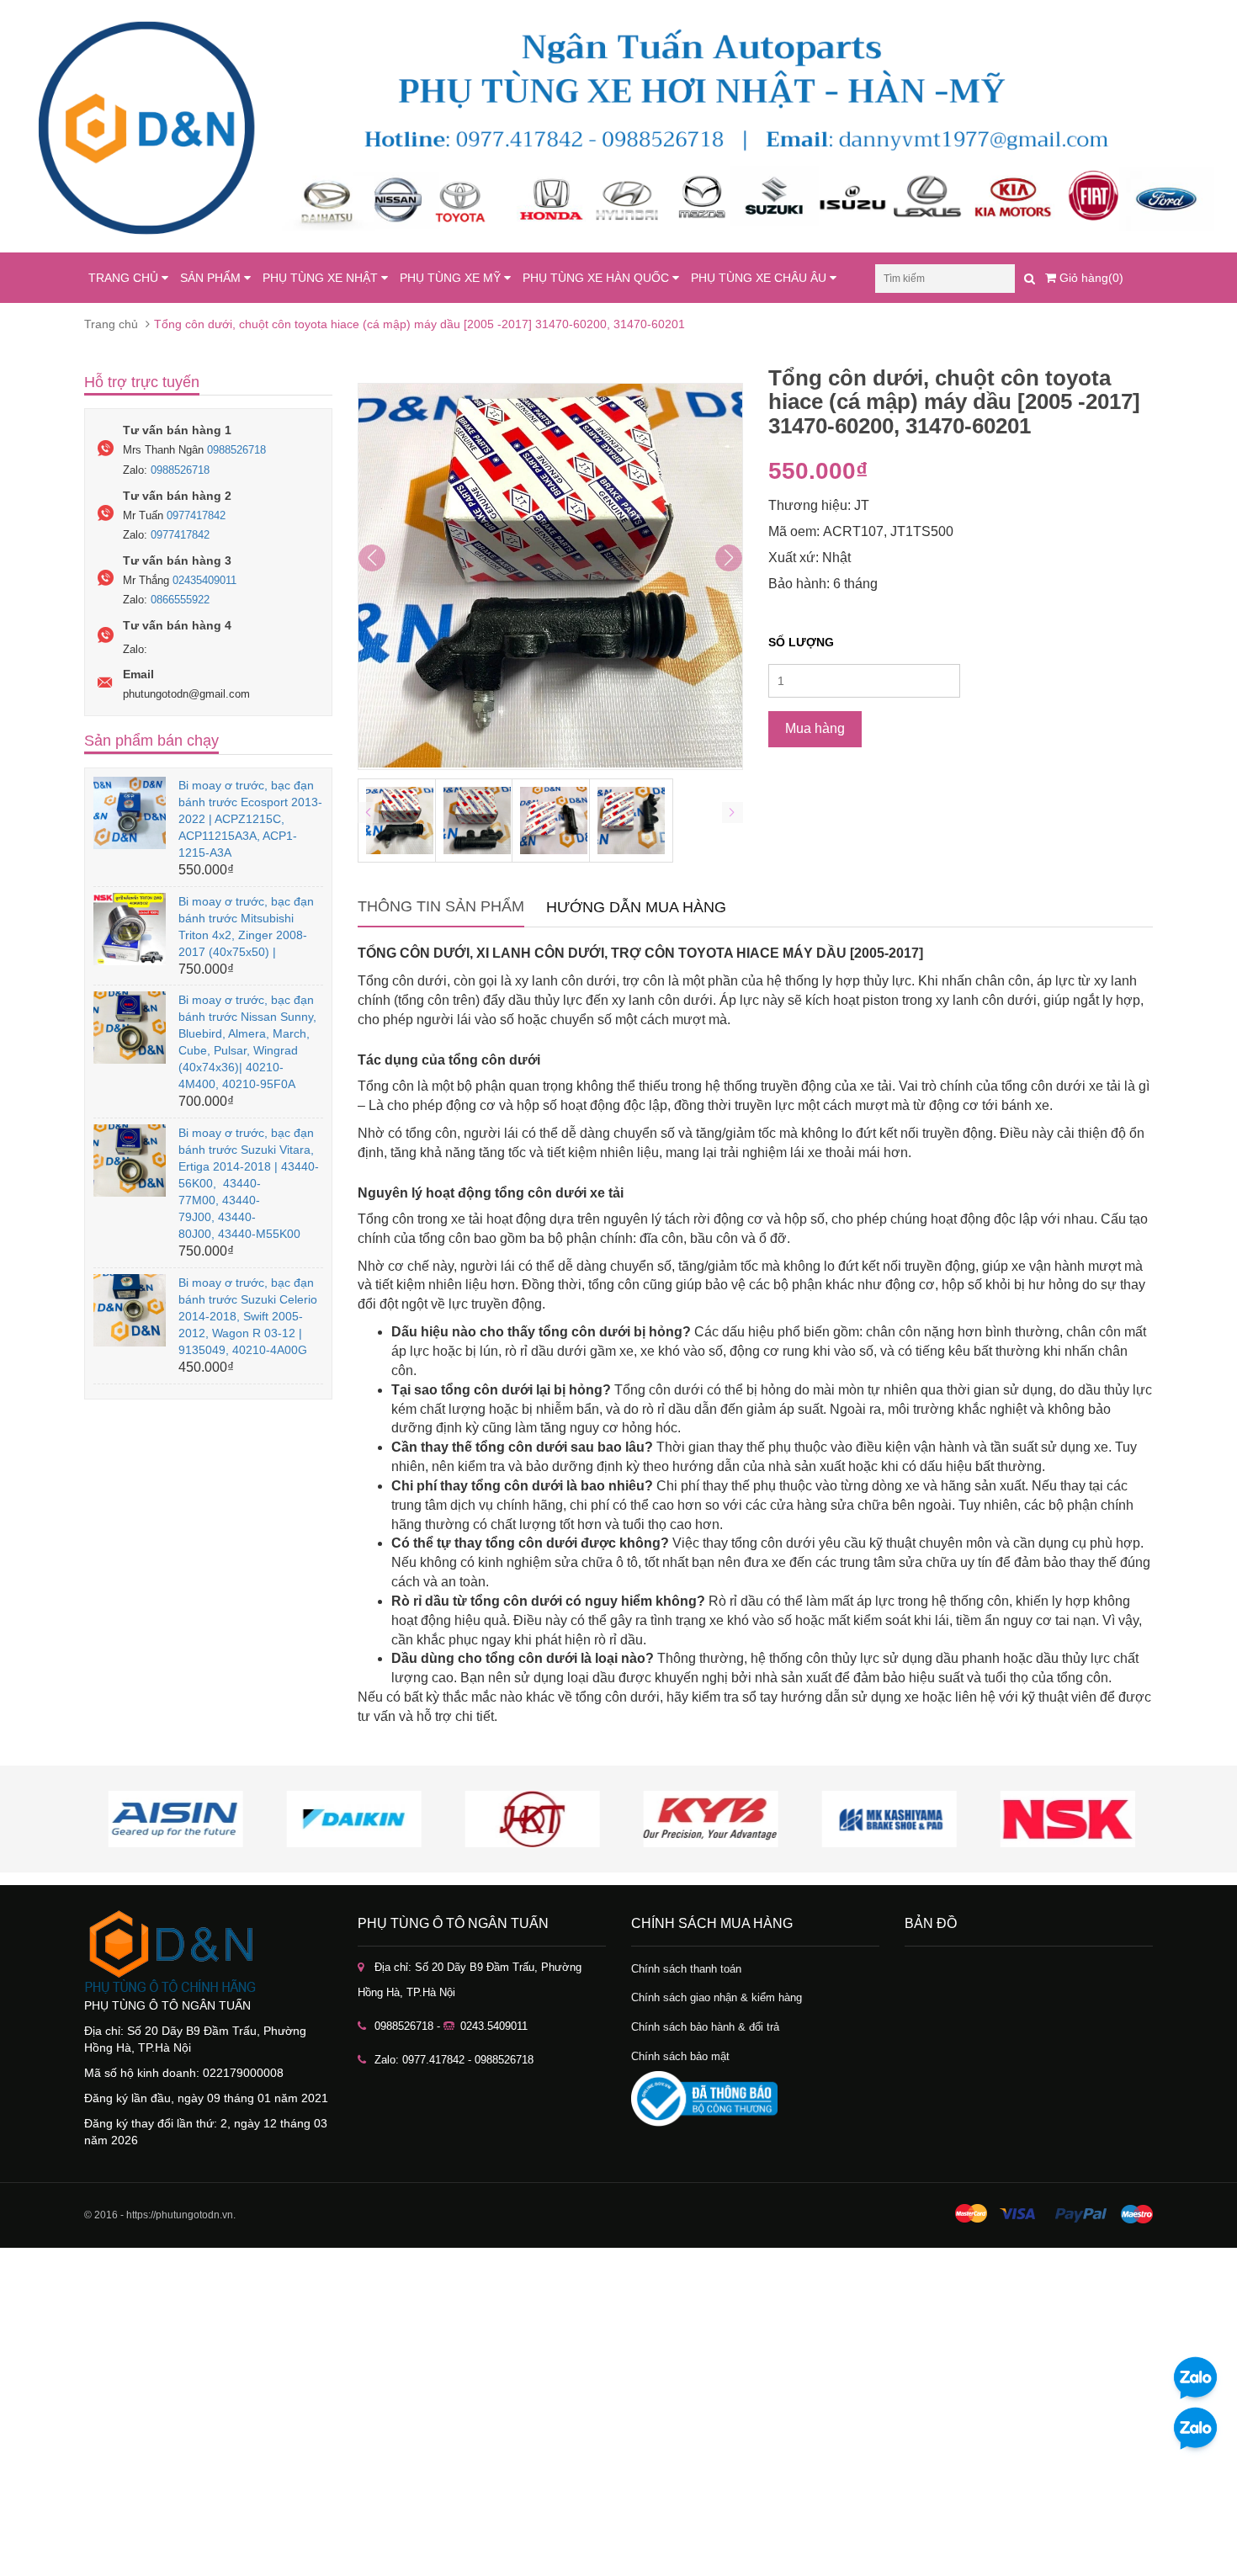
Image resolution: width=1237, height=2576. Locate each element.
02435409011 (204, 580)
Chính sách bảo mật (680, 2056)
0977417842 (196, 515)
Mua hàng (815, 728)
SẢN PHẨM (212, 278)
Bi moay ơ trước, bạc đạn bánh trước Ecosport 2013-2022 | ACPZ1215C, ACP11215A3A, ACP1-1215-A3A (250, 819)
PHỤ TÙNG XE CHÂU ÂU (760, 278)
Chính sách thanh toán (686, 1969)
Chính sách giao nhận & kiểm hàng (717, 1997)
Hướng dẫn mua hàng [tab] (636, 907)
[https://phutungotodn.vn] (208, 1952)
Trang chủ (111, 324)
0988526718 (236, 450)
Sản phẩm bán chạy (151, 741)
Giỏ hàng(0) (1090, 278)
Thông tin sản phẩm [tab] (441, 906)
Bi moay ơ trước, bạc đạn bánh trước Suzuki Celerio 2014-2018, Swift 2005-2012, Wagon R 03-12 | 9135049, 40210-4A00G (248, 1316)
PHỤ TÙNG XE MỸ (452, 278)
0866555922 (180, 600)
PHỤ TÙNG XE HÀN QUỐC (597, 278)
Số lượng (801, 642)
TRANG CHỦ (125, 278)
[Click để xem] (550, 576)
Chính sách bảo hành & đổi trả (705, 2027)
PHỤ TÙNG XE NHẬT (322, 278)
